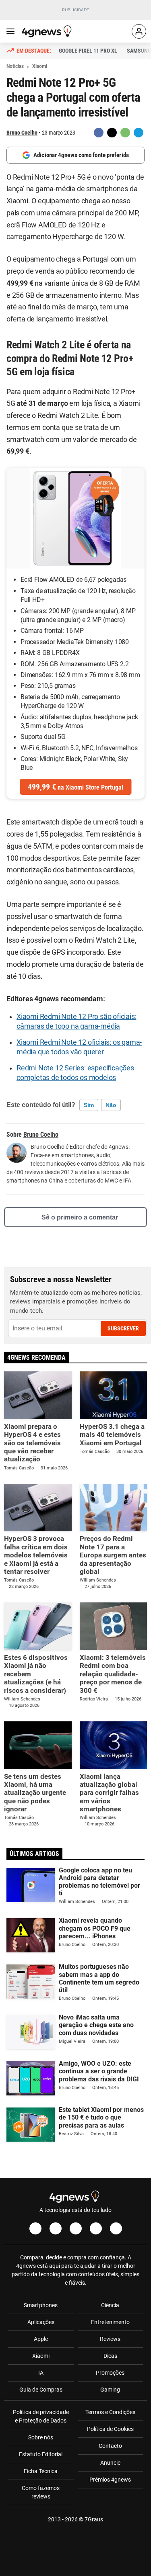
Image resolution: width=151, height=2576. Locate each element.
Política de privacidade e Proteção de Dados (41, 2416)
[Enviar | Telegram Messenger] (139, 133)
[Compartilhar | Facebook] (99, 133)
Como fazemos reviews (41, 2492)
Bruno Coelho (22, 133)
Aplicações (41, 2322)
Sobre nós (41, 2437)
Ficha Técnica (41, 2471)
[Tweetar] (112, 133)
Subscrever (123, 1328)
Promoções (110, 2373)
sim (89, 1105)
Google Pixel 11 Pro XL (88, 51)
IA (41, 2373)
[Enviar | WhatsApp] (125, 133)
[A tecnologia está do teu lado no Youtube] (76, 2228)
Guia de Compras (41, 2390)
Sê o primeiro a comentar (80, 1217)
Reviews (110, 2339)
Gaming (110, 2390)
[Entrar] (139, 31)
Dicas (110, 2356)
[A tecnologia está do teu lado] (48, 31)
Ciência (110, 2305)
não (111, 1105)
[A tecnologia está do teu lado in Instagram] (56, 2228)
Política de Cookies (110, 2429)
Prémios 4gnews (110, 2480)
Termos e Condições (110, 2412)
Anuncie (110, 2463)
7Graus (94, 2519)
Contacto (110, 2446)
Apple (41, 2339)
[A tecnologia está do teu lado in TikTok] (96, 2228)
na (75, 787)
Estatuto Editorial (41, 2454)
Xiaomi (41, 2356)
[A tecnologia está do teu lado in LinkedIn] (116, 2228)
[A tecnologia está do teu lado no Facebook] (35, 2228)
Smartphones (41, 2305)
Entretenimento (110, 2322)
